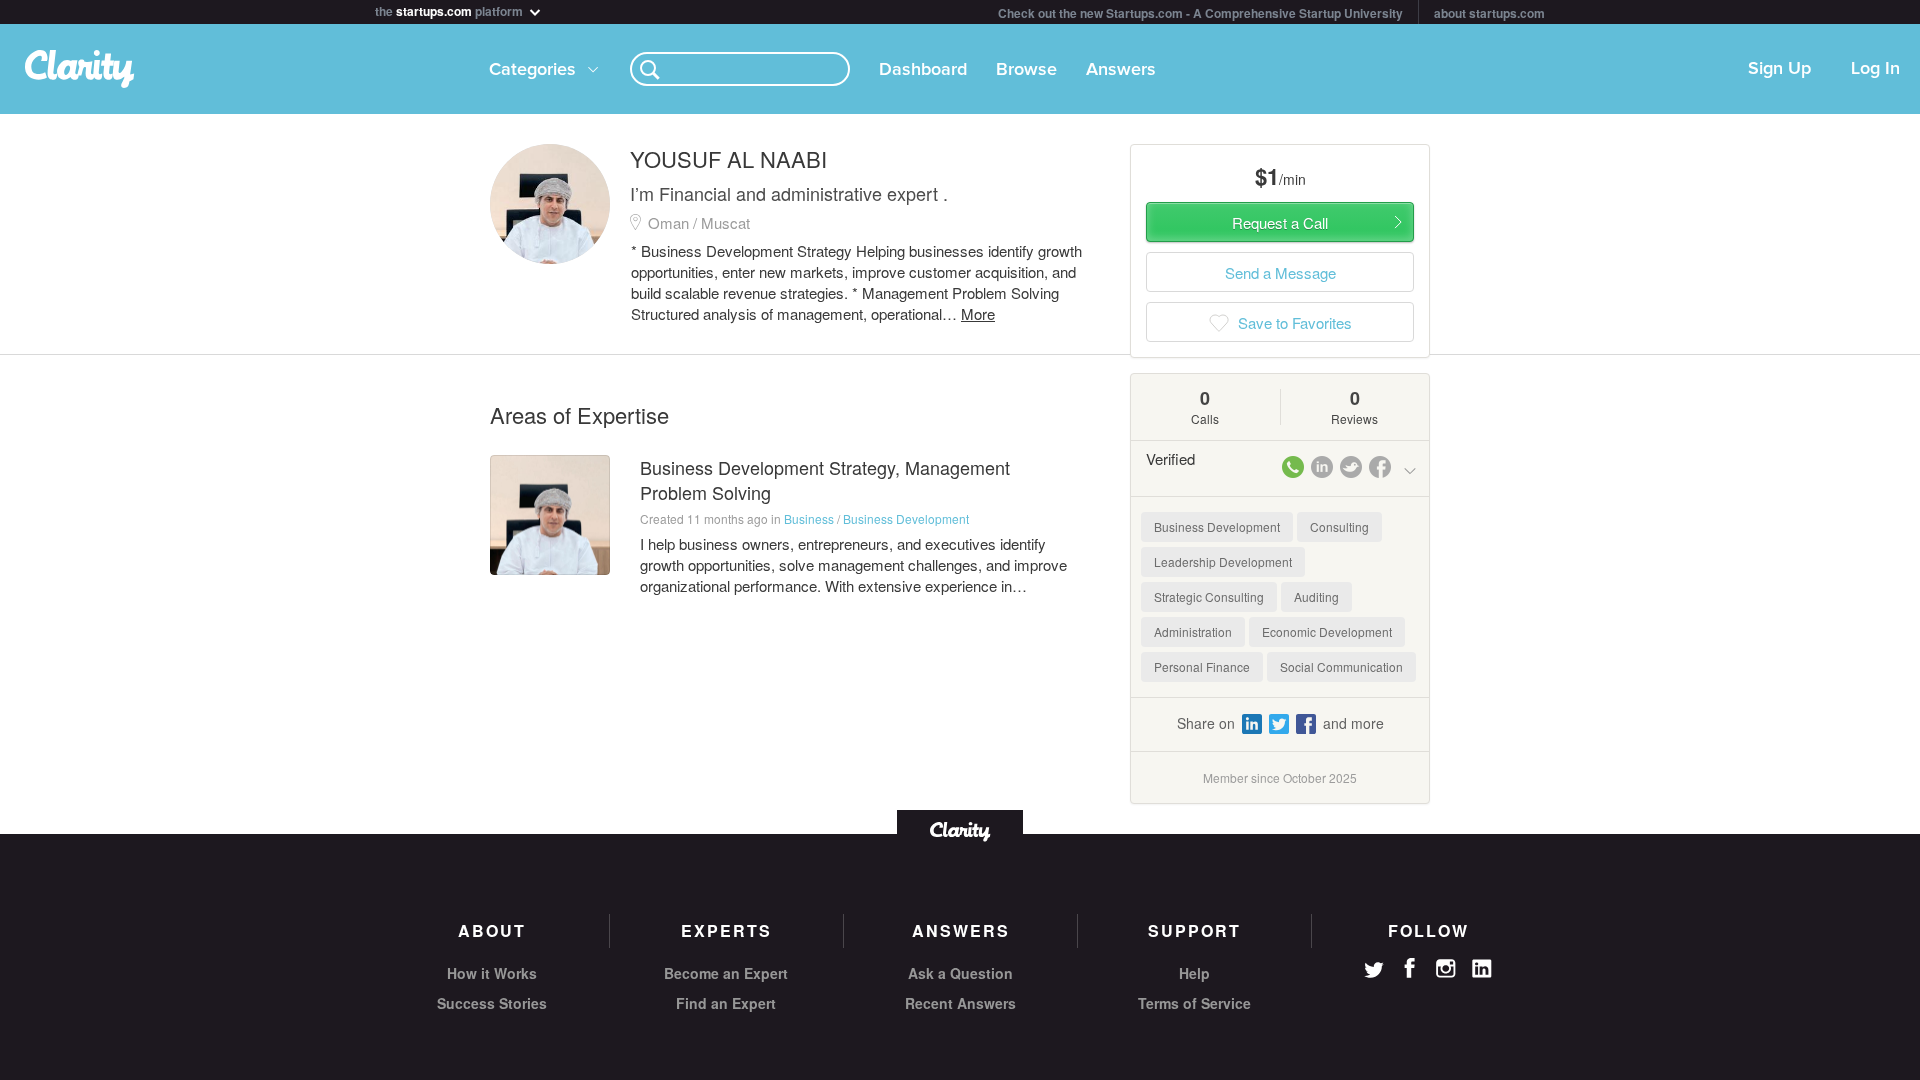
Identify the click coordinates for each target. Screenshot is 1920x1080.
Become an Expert (726, 973)
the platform (450, 9)
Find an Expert (726, 1003)
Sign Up (1779, 69)
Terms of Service (1194, 1003)
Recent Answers (960, 1003)
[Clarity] (960, 829)
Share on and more (1280, 723)
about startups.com (1489, 13)
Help (1194, 973)
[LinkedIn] (1482, 969)
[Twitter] (1374, 972)
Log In (1875, 69)
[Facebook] (1410, 968)
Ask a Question (960, 973)
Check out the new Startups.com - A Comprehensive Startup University (1200, 13)
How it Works (492, 973)
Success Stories (492, 1003)
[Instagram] (1446, 969)
